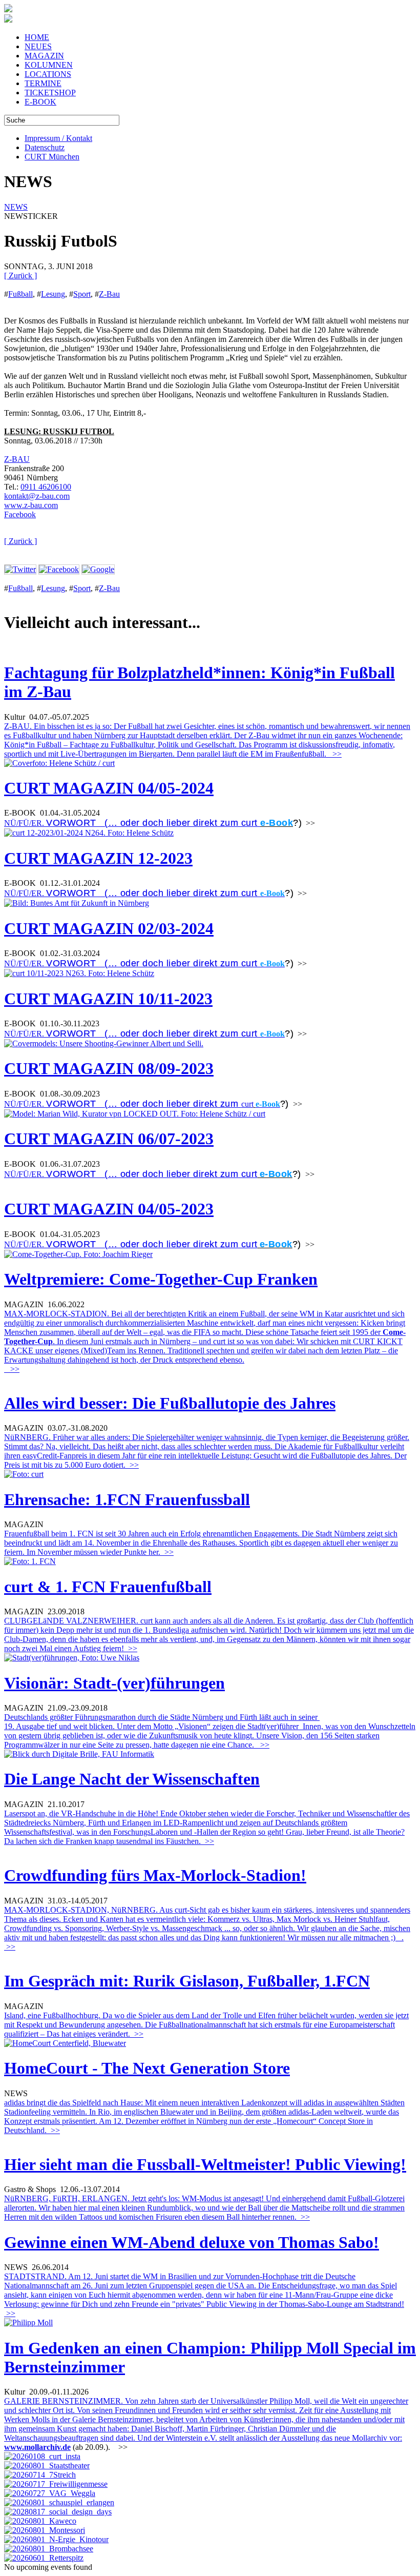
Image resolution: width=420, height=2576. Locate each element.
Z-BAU (17, 459)
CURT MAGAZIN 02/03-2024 (109, 928)
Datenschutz (45, 147)
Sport (82, 294)
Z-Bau (109, 294)
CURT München (52, 157)
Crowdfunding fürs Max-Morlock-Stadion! (155, 1875)
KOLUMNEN (49, 65)
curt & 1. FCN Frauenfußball (108, 1587)
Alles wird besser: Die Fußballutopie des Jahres (170, 1403)
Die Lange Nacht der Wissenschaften (132, 1779)
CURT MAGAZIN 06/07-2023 (109, 1139)
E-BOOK (40, 102)
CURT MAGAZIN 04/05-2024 (109, 788)
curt (247, 1104)
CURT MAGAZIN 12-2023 (98, 858)
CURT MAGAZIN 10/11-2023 (108, 999)
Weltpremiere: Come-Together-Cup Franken (161, 1279)
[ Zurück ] (20, 276)
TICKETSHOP (50, 93)
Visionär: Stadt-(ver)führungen (114, 1683)
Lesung (53, 294)
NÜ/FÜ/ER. (132, 823)
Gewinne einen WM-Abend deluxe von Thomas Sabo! (192, 2242)
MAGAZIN (44, 56)
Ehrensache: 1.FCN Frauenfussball (127, 1499)
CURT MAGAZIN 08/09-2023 (109, 1068)
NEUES (38, 46)
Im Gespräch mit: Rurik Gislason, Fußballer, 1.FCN (187, 1981)
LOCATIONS (48, 74)
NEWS (16, 207)
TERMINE (43, 83)
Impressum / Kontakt (58, 138)
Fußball (20, 294)
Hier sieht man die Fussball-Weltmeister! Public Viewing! (205, 2164)
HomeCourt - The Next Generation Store (147, 2068)
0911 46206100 (46, 487)
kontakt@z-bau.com (37, 496)
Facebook (20, 514)
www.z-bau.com (31, 505)
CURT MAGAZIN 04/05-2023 (109, 1209)
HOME (37, 37)
